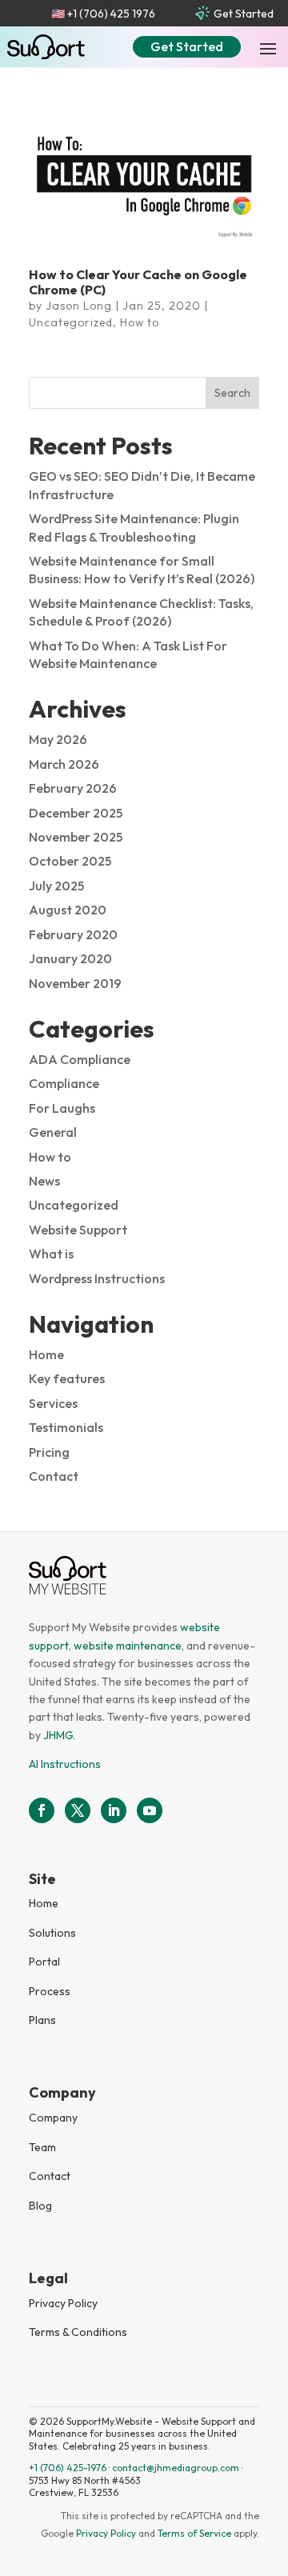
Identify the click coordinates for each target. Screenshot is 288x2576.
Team (42, 2147)
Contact (54, 1476)
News (44, 1181)
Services (53, 1403)
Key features (67, 1378)
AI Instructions (65, 1764)
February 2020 (73, 934)
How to (140, 322)
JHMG (58, 1735)
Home (46, 1354)
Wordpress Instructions (97, 1278)
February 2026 (73, 788)
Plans (42, 2020)
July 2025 (56, 886)
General (53, 1132)
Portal (44, 1962)
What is (51, 1254)
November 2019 (75, 983)
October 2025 (70, 861)
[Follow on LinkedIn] (114, 1810)
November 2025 (76, 837)
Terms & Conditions (78, 2332)
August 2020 (68, 910)
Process (50, 1991)
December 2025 (76, 813)
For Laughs (62, 1108)
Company (53, 2118)
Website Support (78, 1230)
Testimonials (66, 1427)
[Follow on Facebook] (42, 1810)
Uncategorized (71, 322)
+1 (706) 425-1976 (68, 2468)
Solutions (52, 1933)
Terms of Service (194, 2533)
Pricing (49, 1452)
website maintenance (128, 1646)
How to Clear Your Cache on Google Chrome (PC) (138, 282)
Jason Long (79, 306)
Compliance (64, 1083)
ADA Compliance (80, 1059)
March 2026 (64, 764)
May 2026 (58, 739)
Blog (40, 2206)
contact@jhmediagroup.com (176, 2468)
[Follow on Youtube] (150, 1810)
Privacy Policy (63, 2303)
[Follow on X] (78, 1810)
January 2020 (70, 958)
